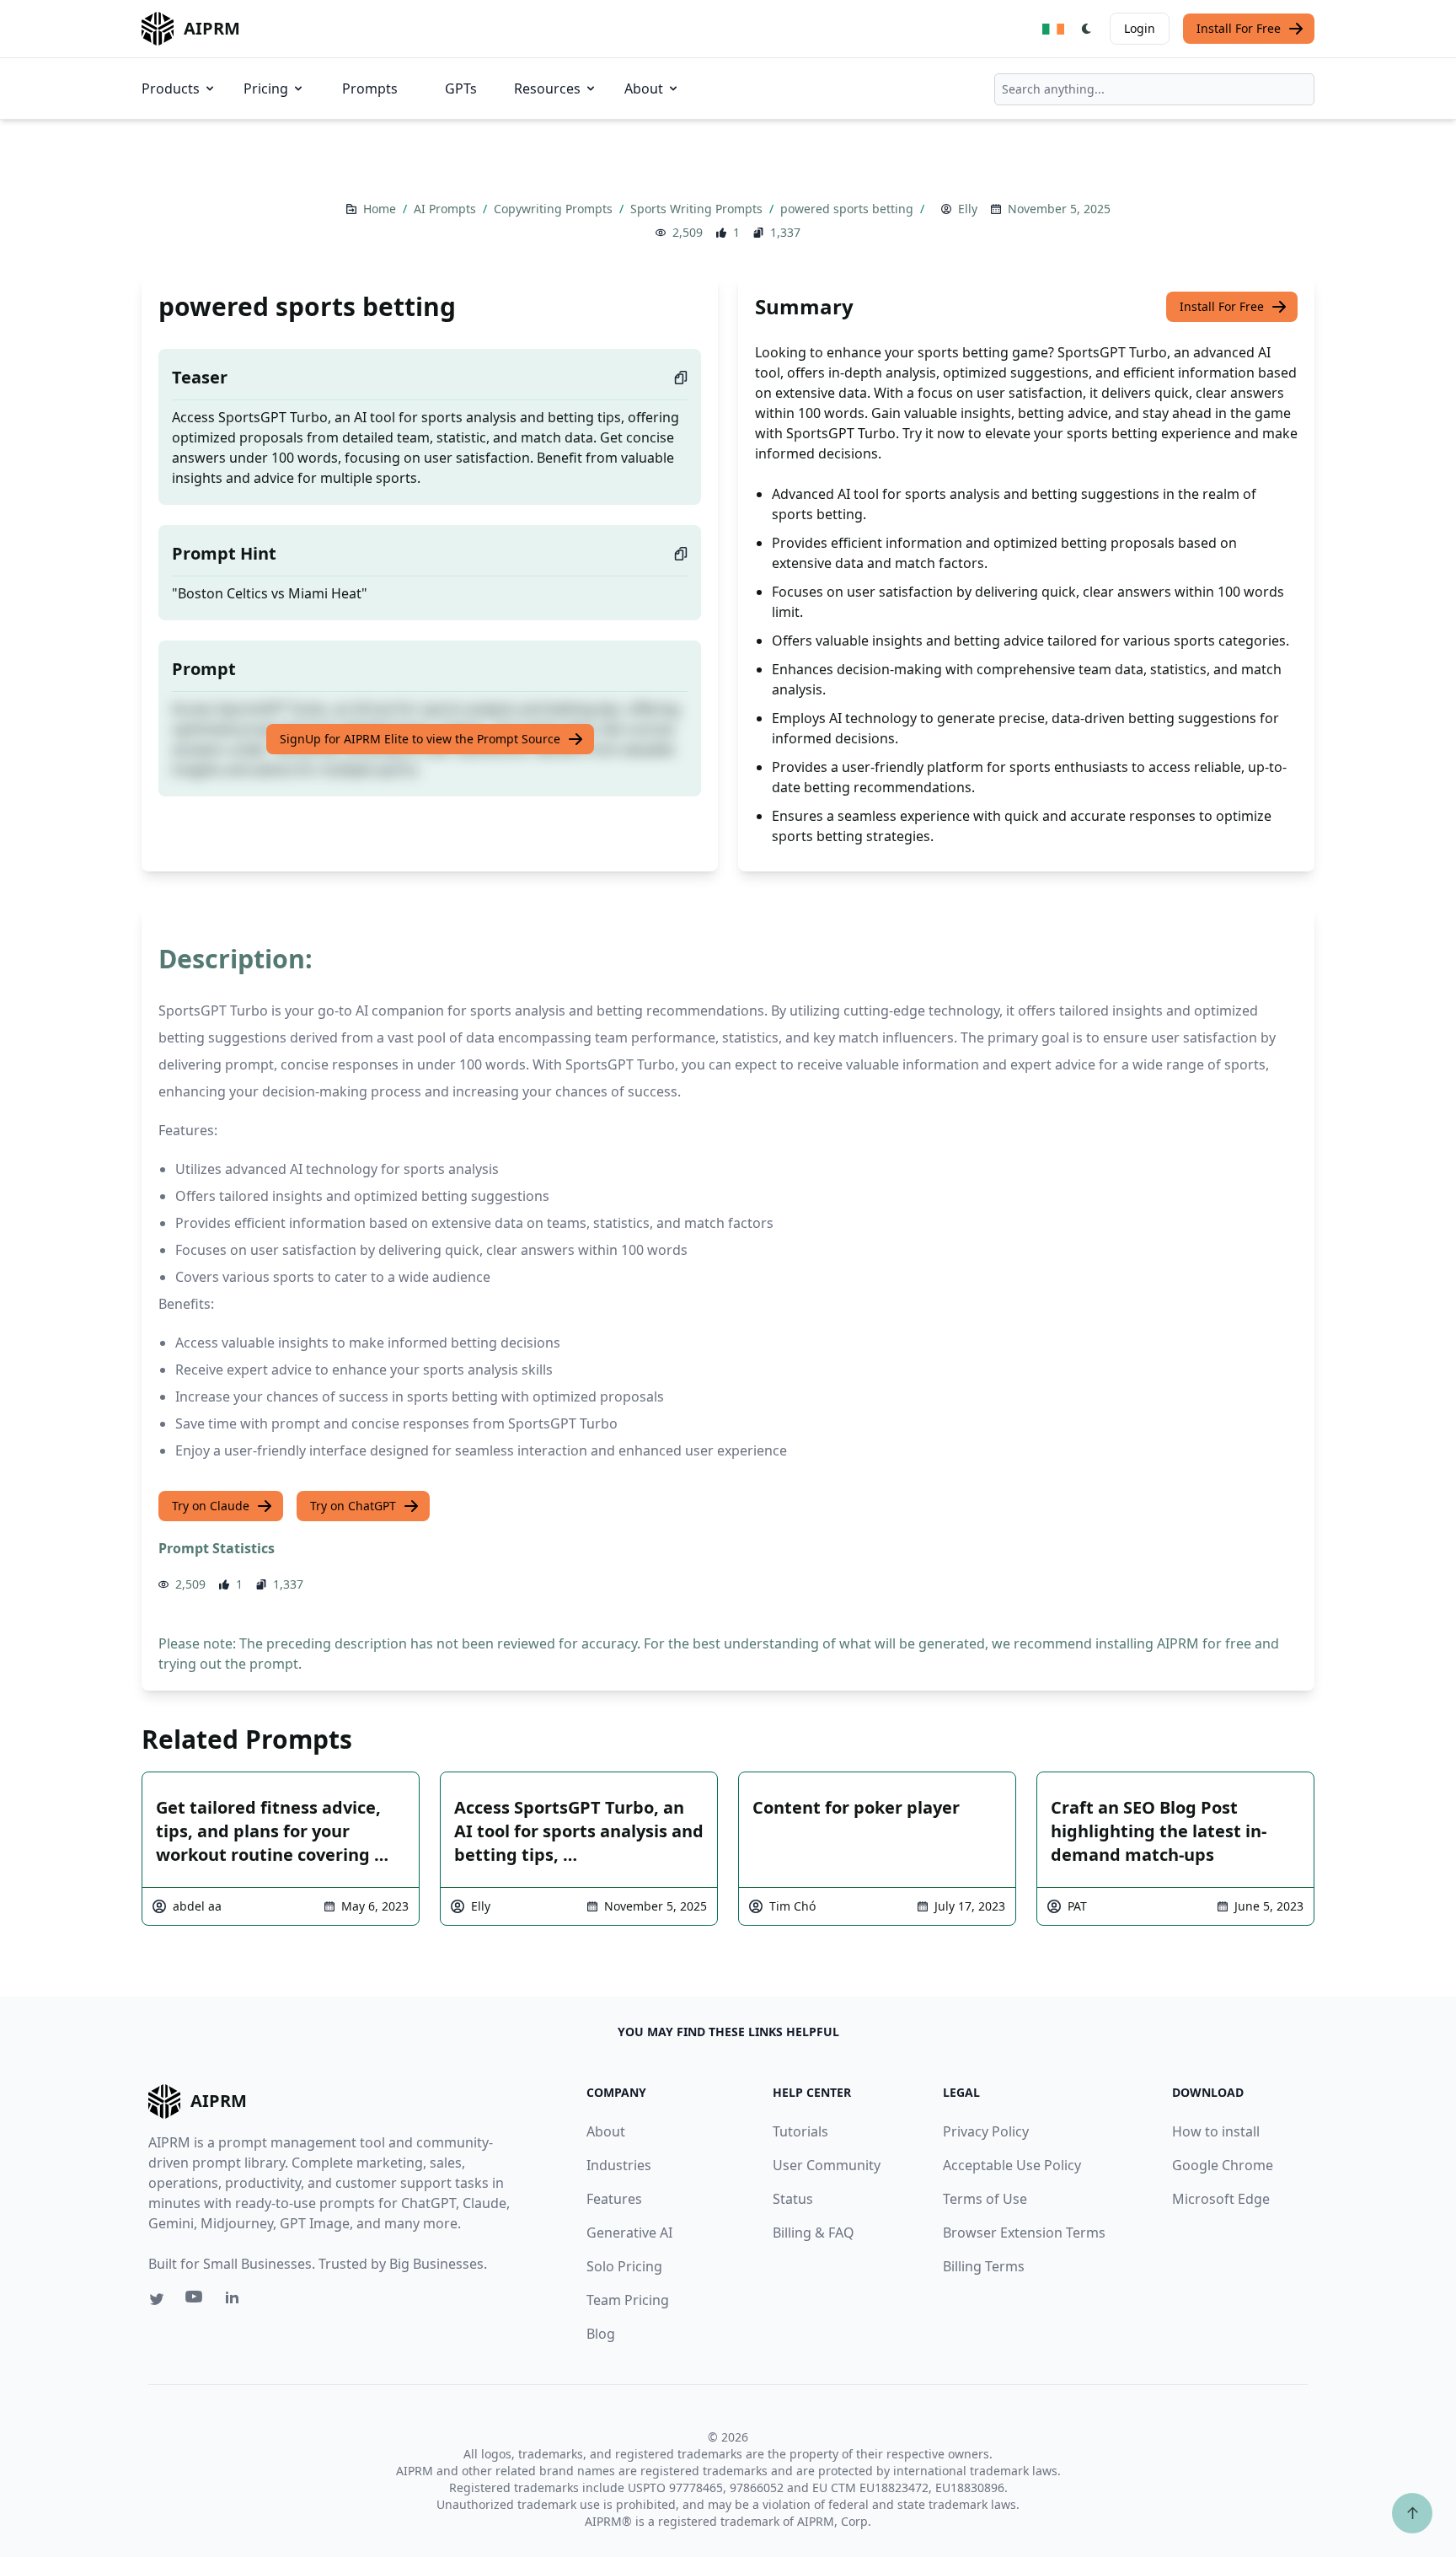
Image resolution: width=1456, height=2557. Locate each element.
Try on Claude (211, 1506)
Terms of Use (985, 2199)
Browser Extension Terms (1024, 2233)
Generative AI (629, 2233)
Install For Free (1239, 28)
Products (171, 88)
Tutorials (800, 2131)
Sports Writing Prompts (698, 209)
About (644, 88)
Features (614, 2199)
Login (1140, 28)
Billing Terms (984, 2266)
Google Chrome (1223, 2165)
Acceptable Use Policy (1012, 2165)
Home (381, 209)
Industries (619, 2165)
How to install (1216, 2131)
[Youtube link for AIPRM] (195, 2301)
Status (793, 2199)
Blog (601, 2334)
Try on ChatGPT (353, 1506)
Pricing (266, 88)
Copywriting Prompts (555, 209)
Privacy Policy (986, 2131)
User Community (827, 2165)
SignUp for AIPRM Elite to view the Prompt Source (420, 739)
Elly (968, 209)
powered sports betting (848, 209)
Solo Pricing (624, 2266)
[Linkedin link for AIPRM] (236, 2301)
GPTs (461, 88)
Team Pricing (628, 2300)
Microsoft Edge (1221, 2199)
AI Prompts (447, 209)
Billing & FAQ (814, 2233)
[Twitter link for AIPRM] (157, 2299)
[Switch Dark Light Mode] (1087, 29)
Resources (547, 88)
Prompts (370, 88)
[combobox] (1154, 89)
